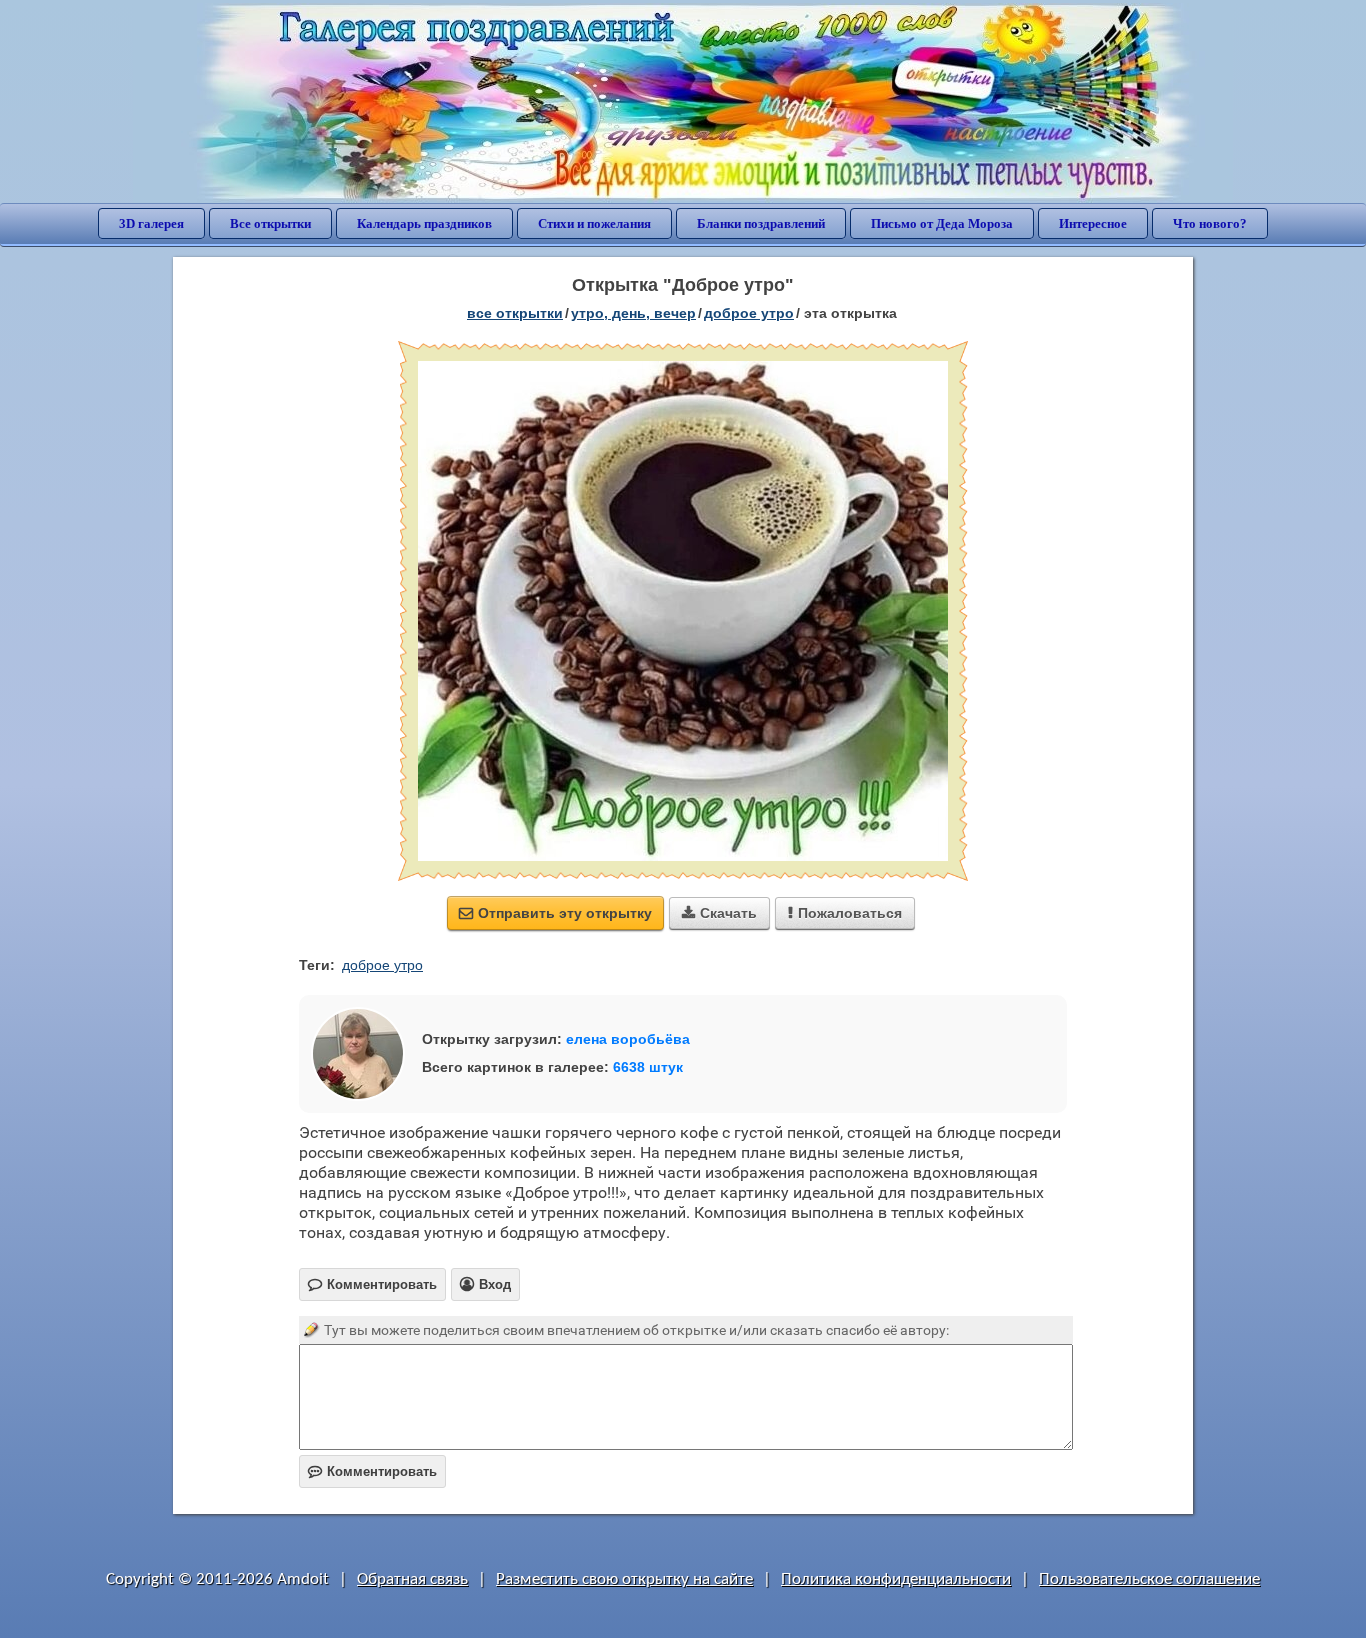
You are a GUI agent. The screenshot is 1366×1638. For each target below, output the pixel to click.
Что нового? (1210, 223)
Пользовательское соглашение (1149, 1579)
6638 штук (648, 1067)
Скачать (719, 913)
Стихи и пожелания (594, 223)
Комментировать (372, 1471)
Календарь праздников (424, 223)
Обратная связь (412, 1579)
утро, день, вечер (633, 313)
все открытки (515, 313)
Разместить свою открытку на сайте (624, 1579)
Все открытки (270, 223)
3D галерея (151, 223)
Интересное (1093, 223)
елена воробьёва (628, 1039)
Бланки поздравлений (761, 223)
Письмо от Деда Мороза (942, 223)
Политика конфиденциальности (896, 1579)
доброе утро (749, 313)
